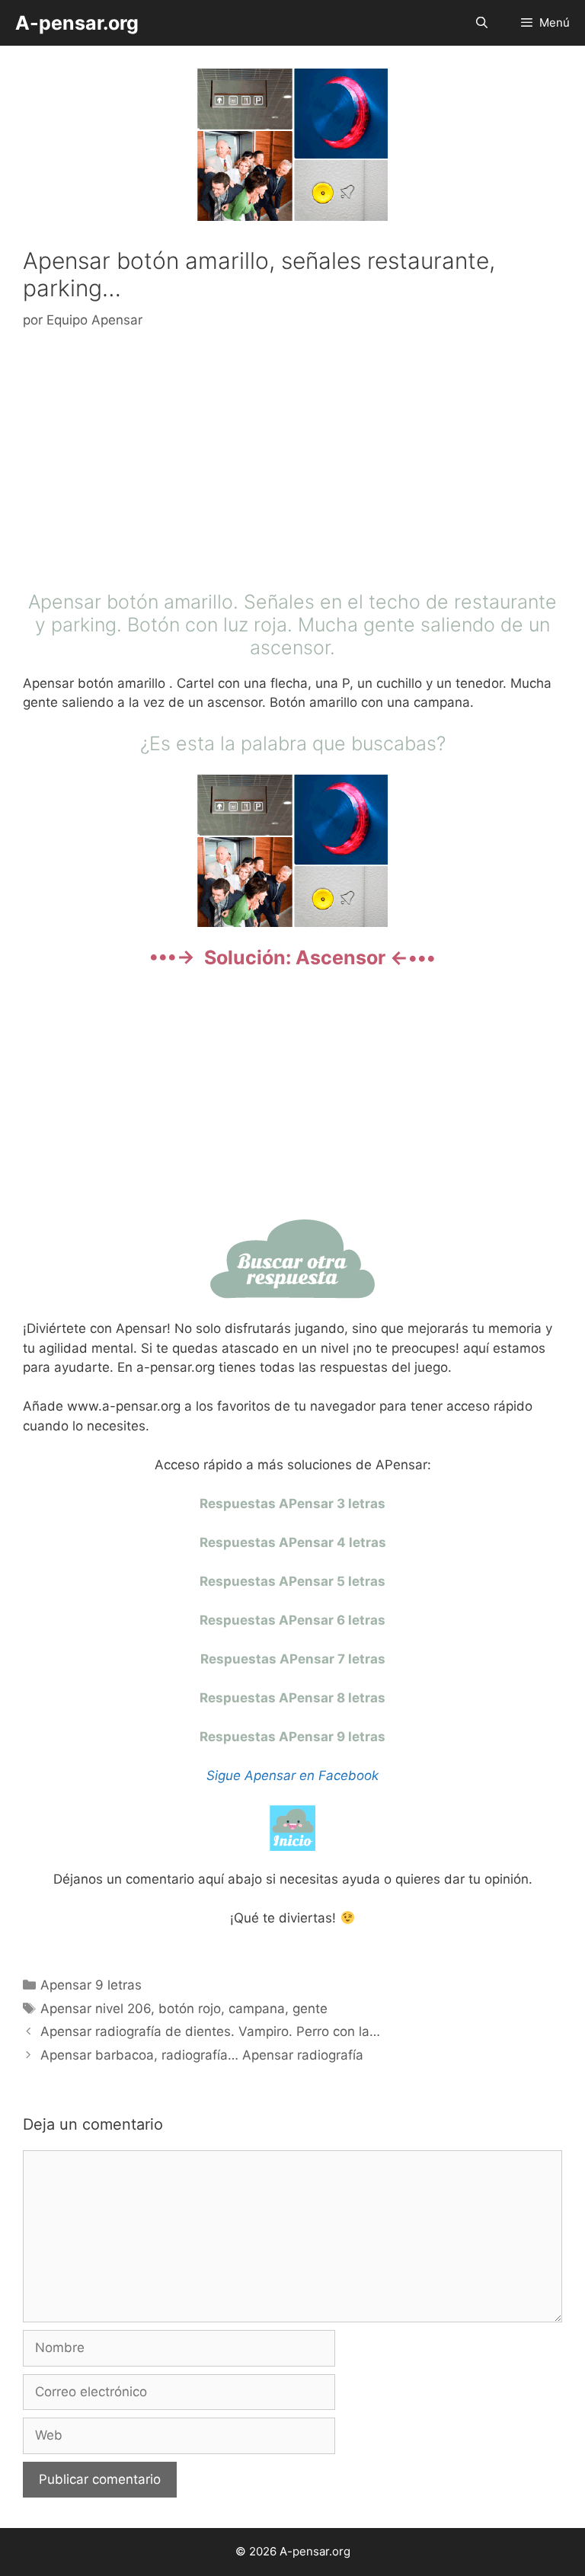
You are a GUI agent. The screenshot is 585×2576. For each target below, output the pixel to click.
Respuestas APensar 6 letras (292, 1620)
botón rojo (190, 2009)
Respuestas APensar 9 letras (292, 1737)
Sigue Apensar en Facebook (292, 1775)
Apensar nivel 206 (96, 2009)
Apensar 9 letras (91, 1985)
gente (310, 2009)
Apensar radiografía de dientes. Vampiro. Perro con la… (210, 2031)
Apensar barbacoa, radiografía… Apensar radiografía (202, 2055)
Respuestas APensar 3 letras (292, 1504)
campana (257, 2009)
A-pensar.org (77, 23)
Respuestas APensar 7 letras (293, 1659)
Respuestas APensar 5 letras (292, 1581)
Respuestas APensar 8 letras (292, 1698)
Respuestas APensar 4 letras (293, 1542)
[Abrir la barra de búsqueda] (481, 23)
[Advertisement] (292, 464)
